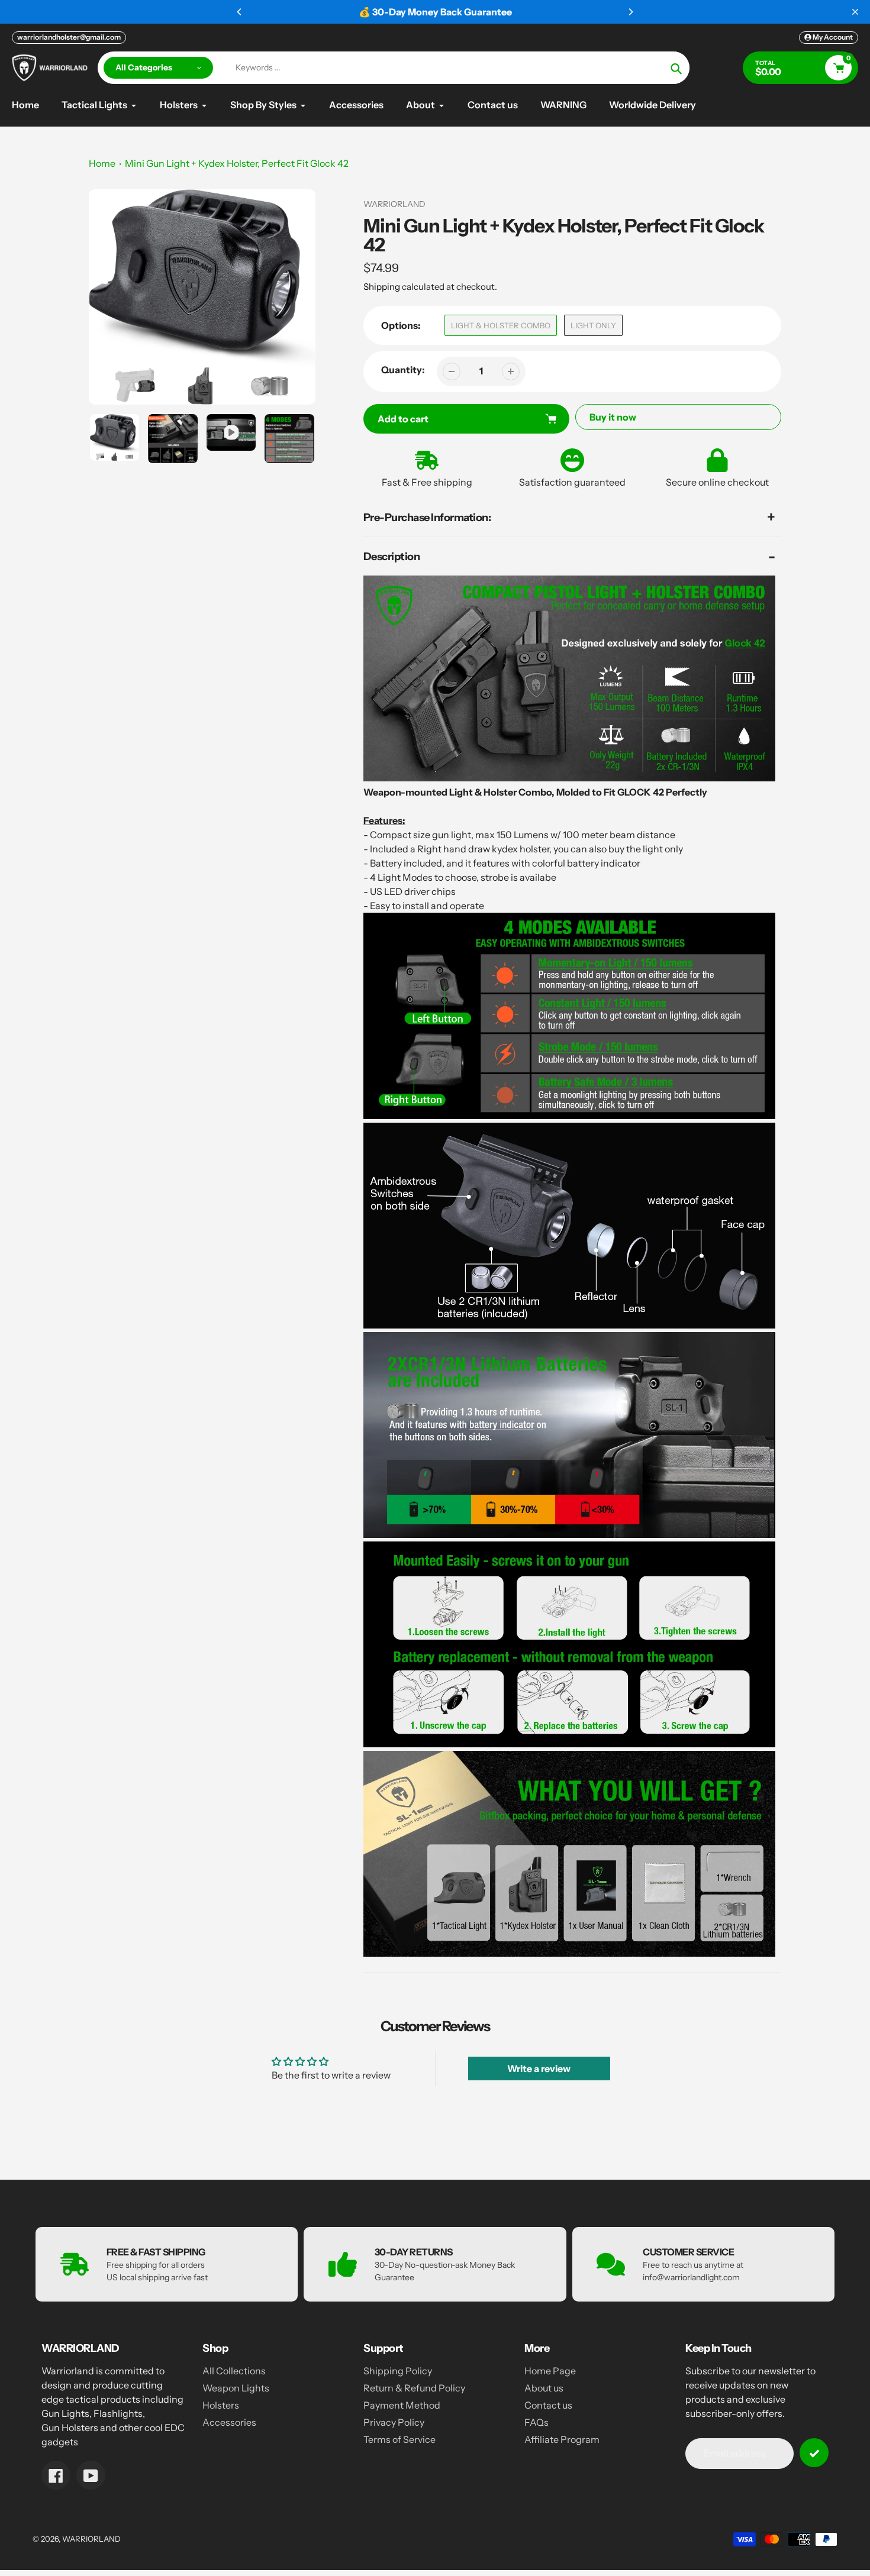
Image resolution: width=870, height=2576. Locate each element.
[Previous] (240, 12)
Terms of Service (399, 2439)
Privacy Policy (394, 2422)
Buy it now (613, 417)
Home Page (550, 2371)
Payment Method (402, 2405)
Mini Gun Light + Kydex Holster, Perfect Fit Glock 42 (237, 163)
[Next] (630, 12)
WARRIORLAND (91, 2539)
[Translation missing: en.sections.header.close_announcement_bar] (855, 12)
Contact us (548, 2405)
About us (544, 2388)
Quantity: (403, 370)
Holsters (221, 2405)
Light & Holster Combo (501, 325)
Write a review (539, 2068)
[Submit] (814, 2453)
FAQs (536, 2422)
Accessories (229, 2422)
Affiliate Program (562, 2439)
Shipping (382, 287)
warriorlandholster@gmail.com (69, 37)
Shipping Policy (398, 2371)
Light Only (593, 325)
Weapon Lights (236, 2388)
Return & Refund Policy (414, 2388)
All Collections (234, 2371)
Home (102, 163)
